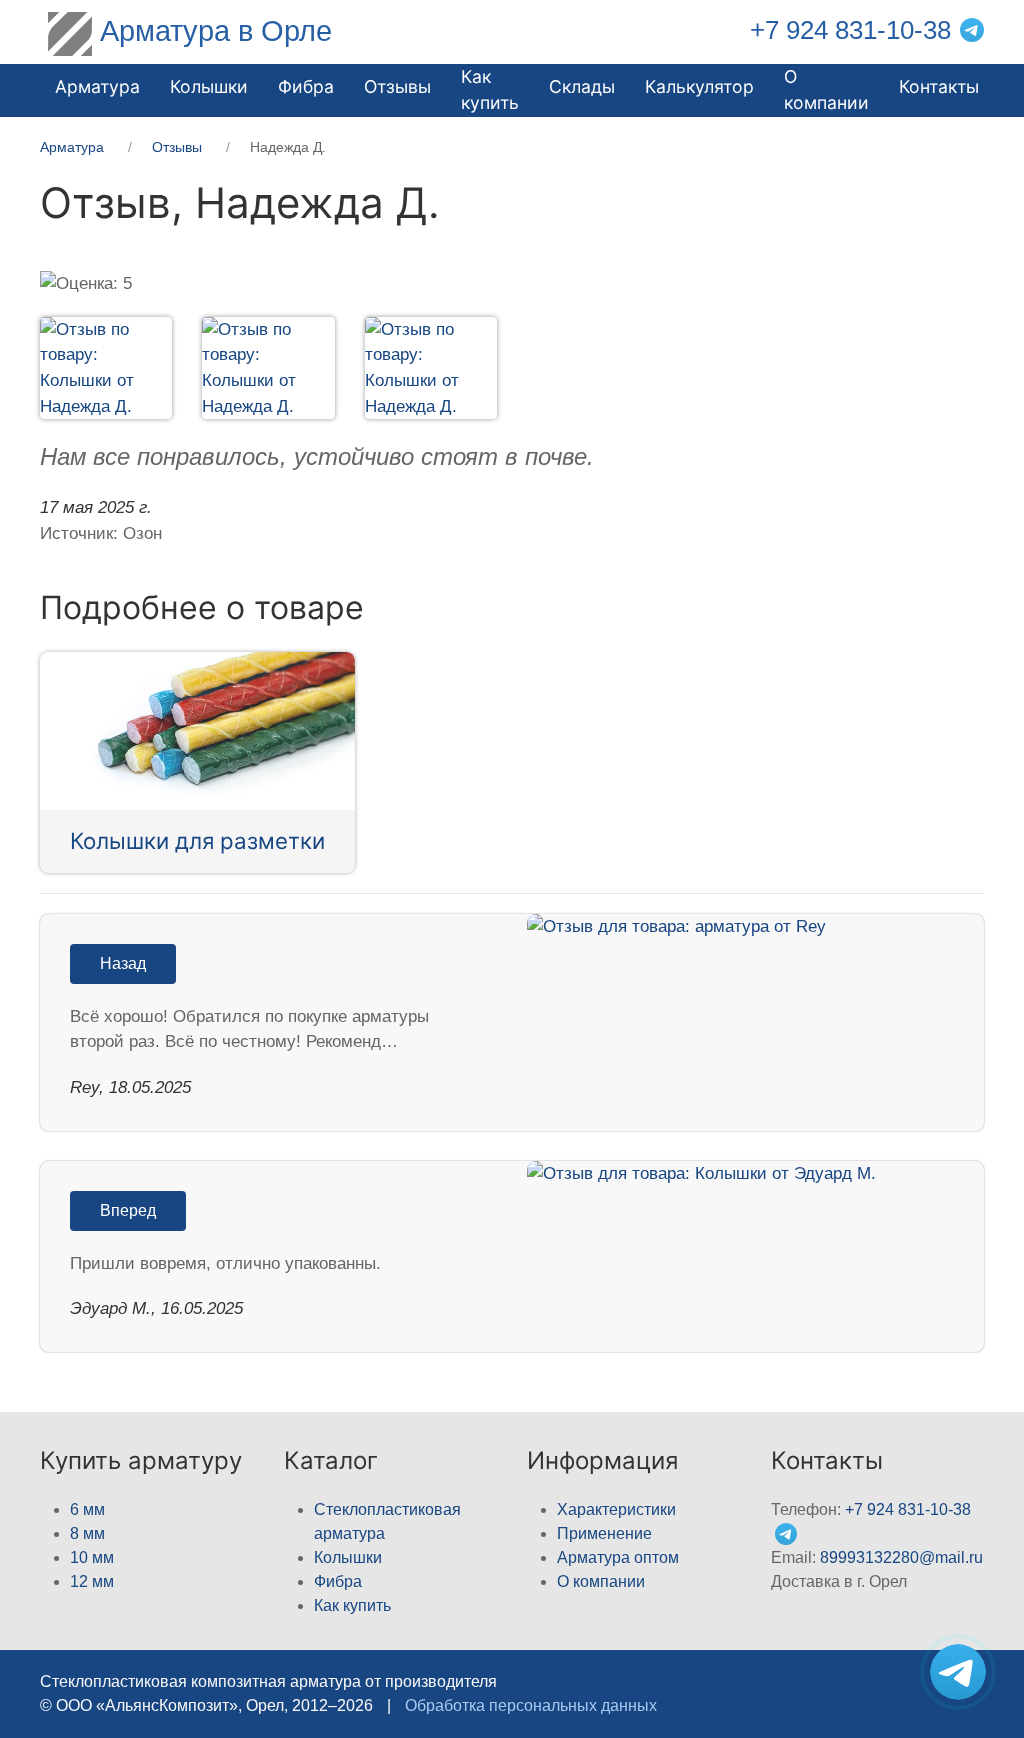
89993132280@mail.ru (901, 1557)
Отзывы (397, 86)
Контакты (939, 86)
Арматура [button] (97, 86)
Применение (604, 1533)
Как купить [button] (490, 89)
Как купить (352, 1605)
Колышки (348, 1557)
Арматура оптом (618, 1557)
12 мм (92, 1581)
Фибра (306, 86)
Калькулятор (699, 86)
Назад (123, 963)
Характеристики (616, 1509)
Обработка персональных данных (531, 1705)
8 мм (87, 1533)
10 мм (92, 1557)
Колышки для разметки (197, 840)
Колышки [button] (209, 86)
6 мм (87, 1509)
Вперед (128, 1210)
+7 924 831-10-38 (850, 30)
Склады (582, 86)
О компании (826, 89)
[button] (91, 368)
